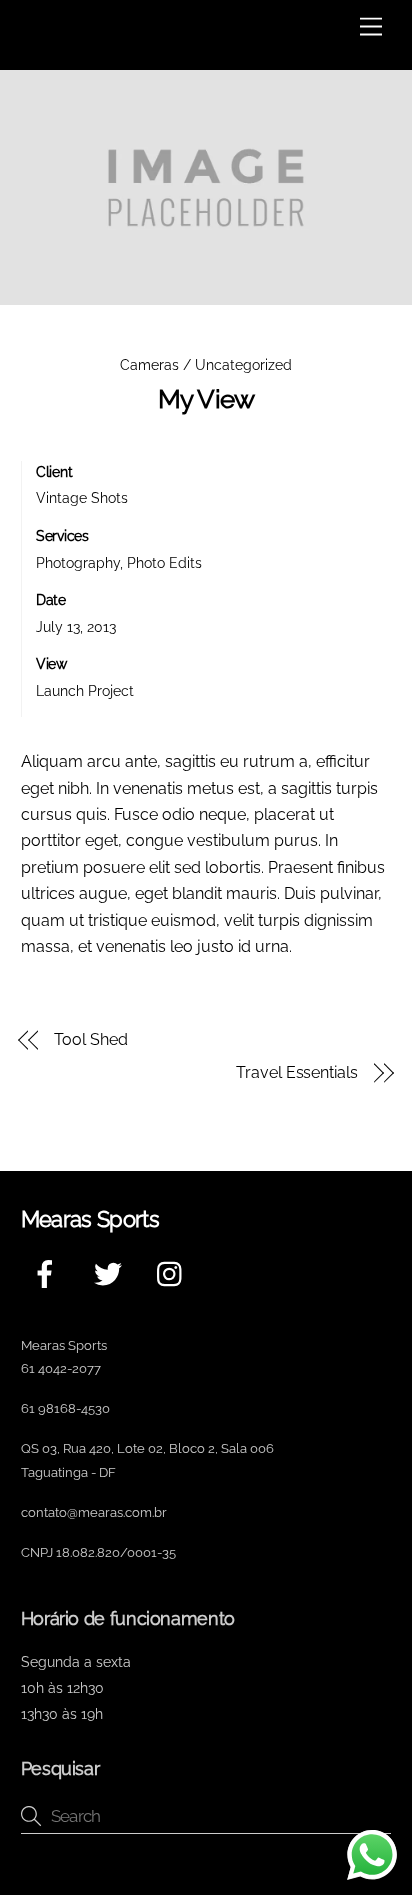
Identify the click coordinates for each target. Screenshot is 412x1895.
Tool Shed (90, 1039)
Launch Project (85, 690)
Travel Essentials (297, 1072)
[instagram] (174, 1273)
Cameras (149, 364)
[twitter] (111, 1273)
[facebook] (48, 1273)
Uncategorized (243, 364)
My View (206, 399)
